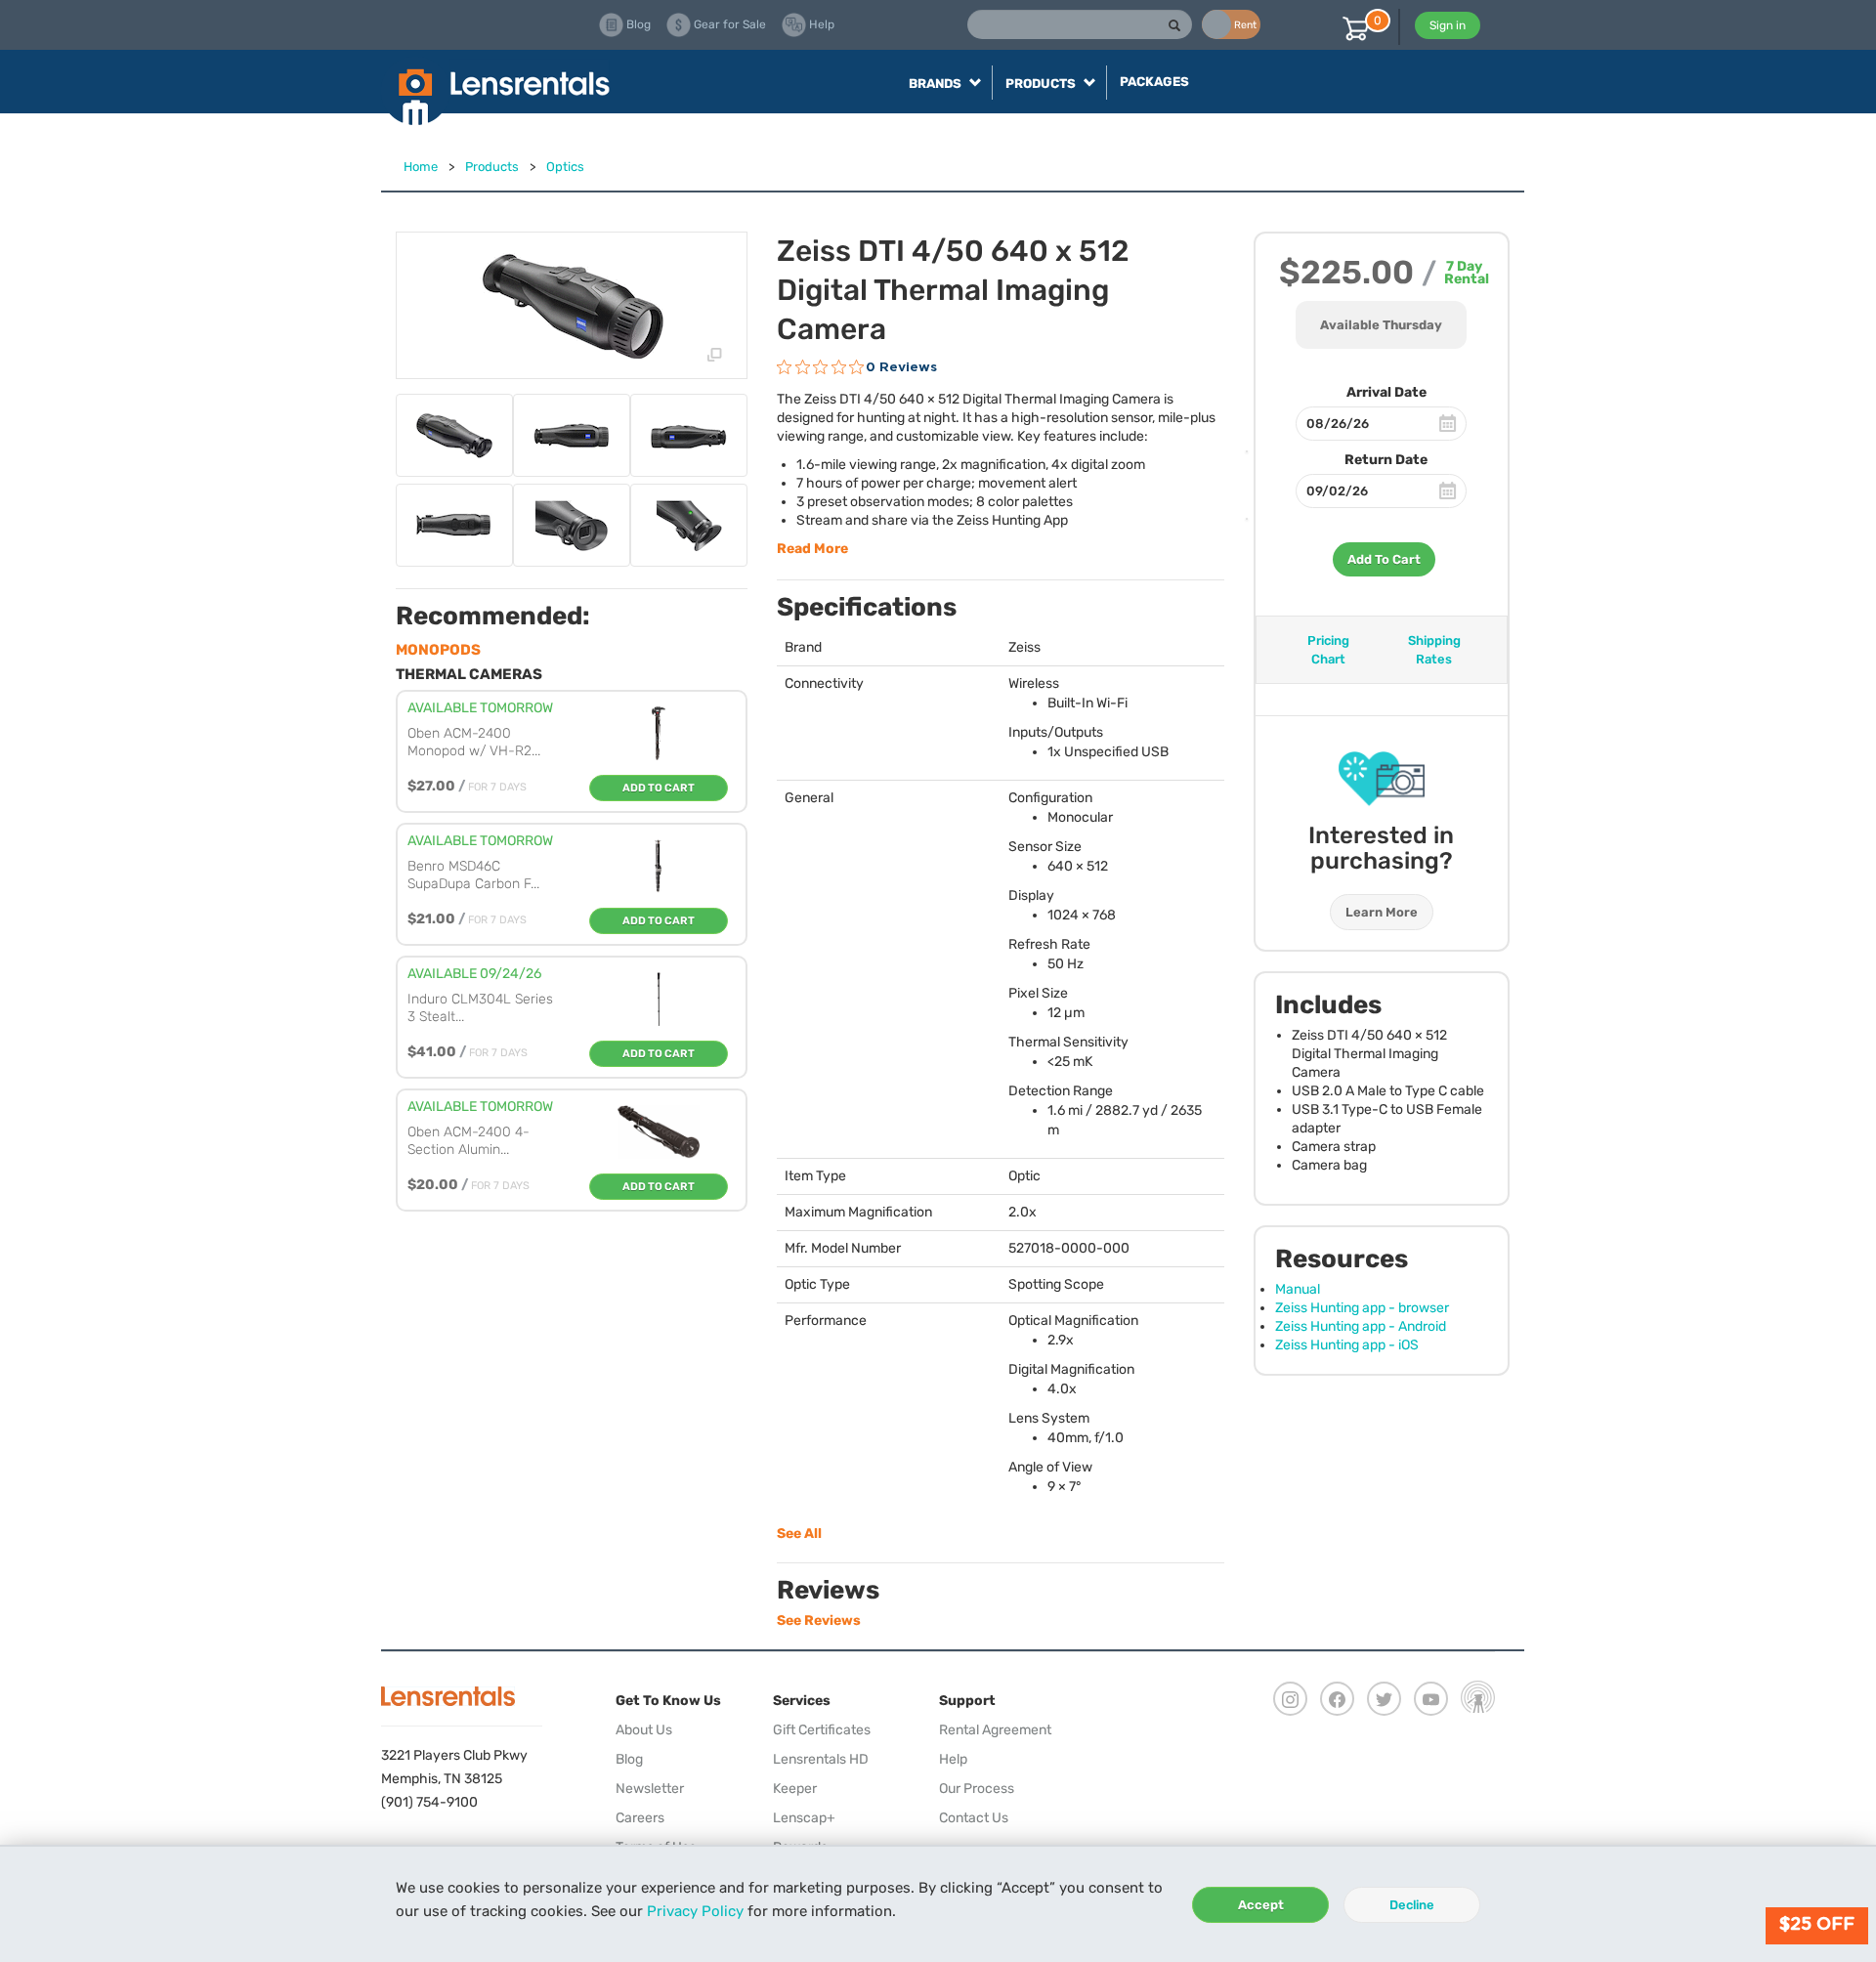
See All (799, 1534)
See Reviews (819, 1621)
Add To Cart (1384, 559)
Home (421, 167)
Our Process (977, 1789)
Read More (812, 549)
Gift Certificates (822, 1730)
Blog (629, 1759)
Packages (1154, 82)
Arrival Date (1386, 392)
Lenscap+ (804, 1818)
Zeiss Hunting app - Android (1361, 1326)
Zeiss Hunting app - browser (1362, 1308)
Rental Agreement (995, 1730)
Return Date (1386, 460)
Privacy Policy (695, 1911)
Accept (1261, 1905)
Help (953, 1759)
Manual (1298, 1289)
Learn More (1382, 912)
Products (492, 167)
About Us (644, 1730)
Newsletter (650, 1789)
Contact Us (974, 1818)
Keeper (795, 1789)
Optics (565, 167)
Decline (1412, 1905)
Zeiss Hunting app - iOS (1347, 1345)
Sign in (1448, 25)
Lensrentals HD (821, 1759)
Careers (640, 1818)
